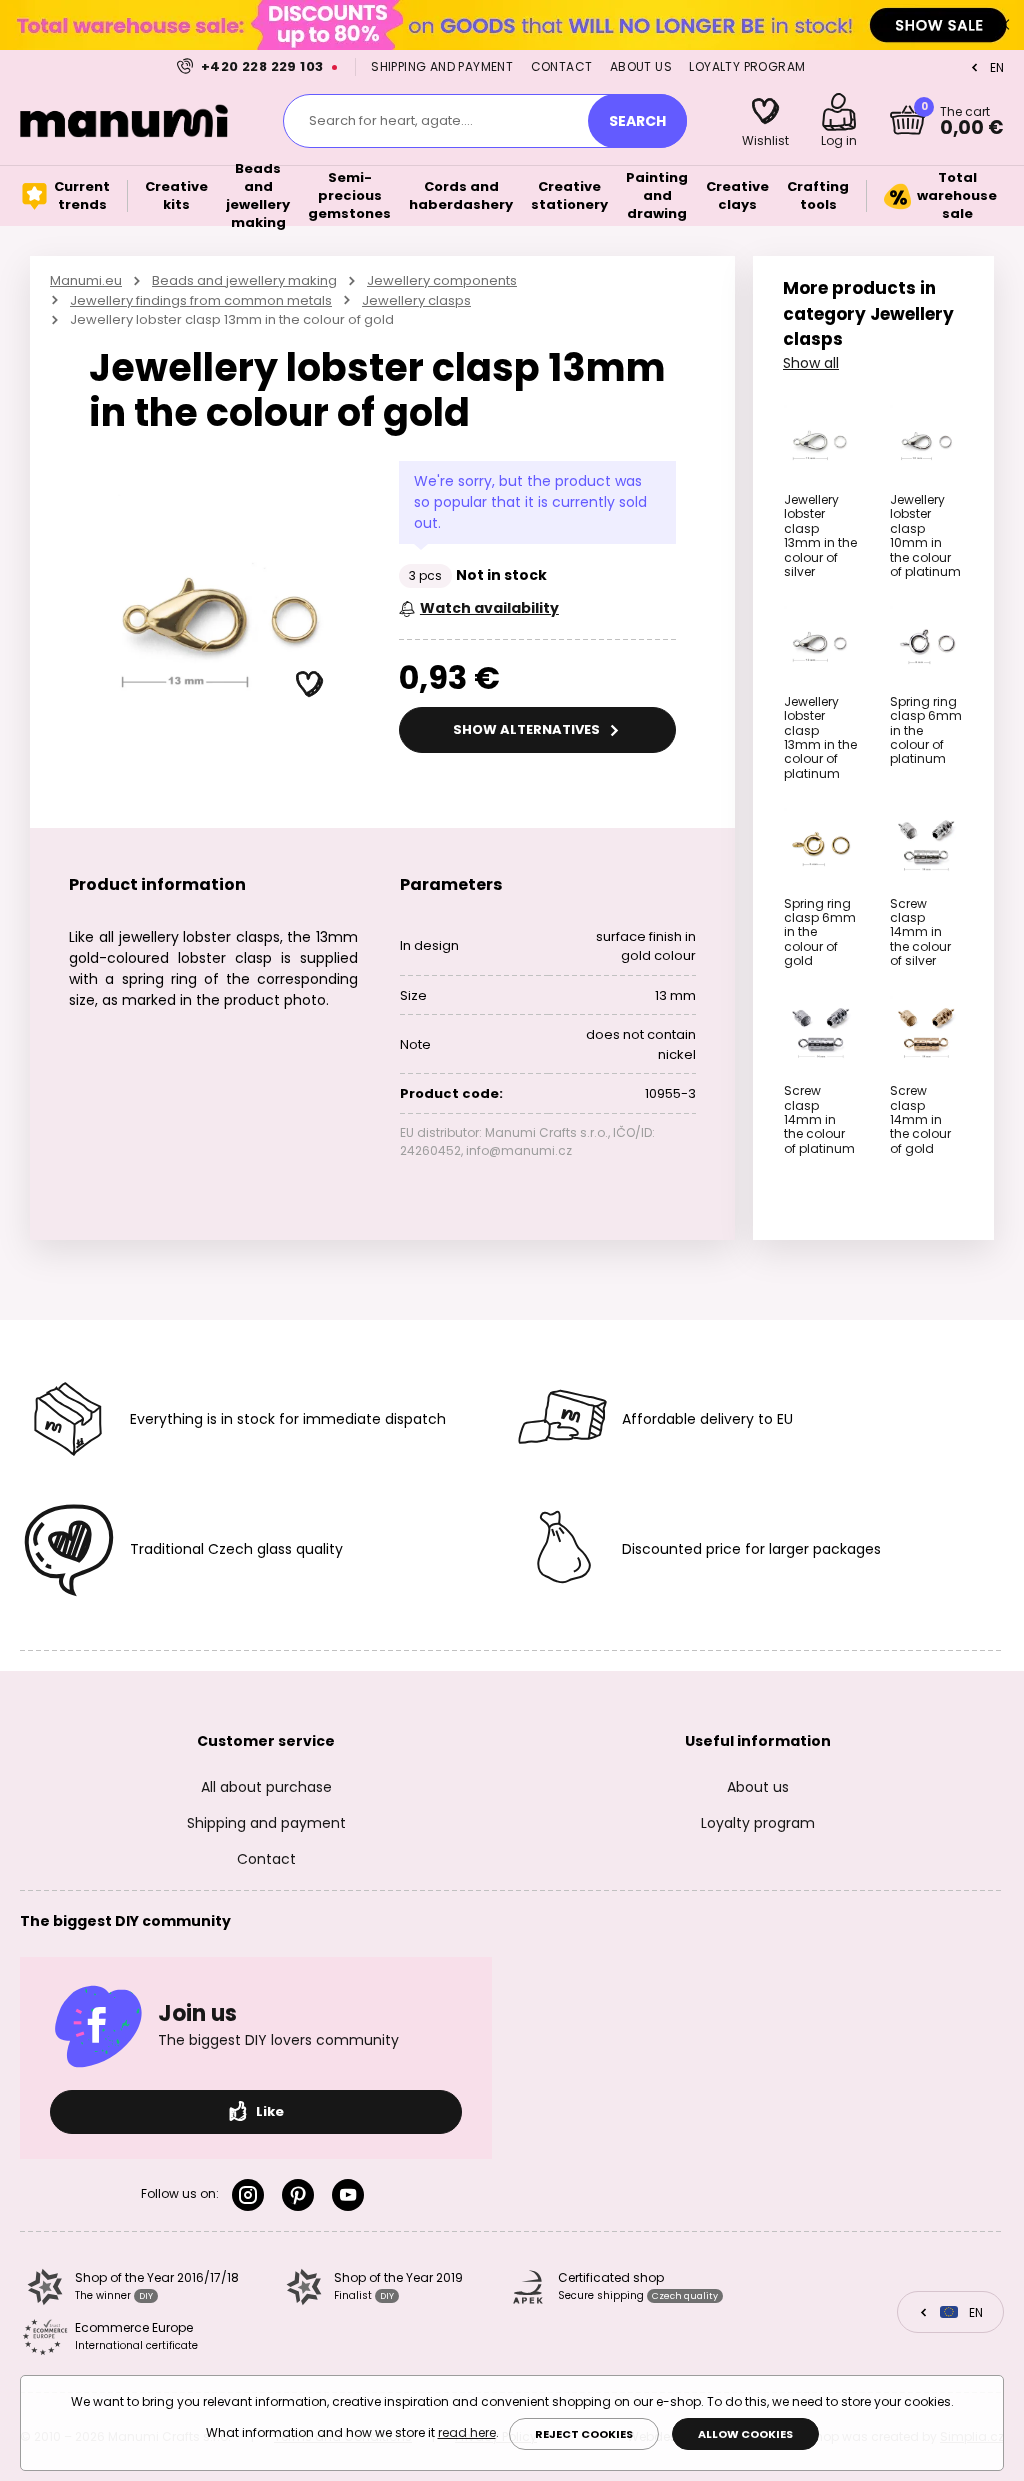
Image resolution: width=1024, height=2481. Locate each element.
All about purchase (266, 1787)
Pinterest (302, 2195)
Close (1004, 25)
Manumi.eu (86, 280)
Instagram (252, 2195)
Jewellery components (442, 280)
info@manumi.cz (519, 1150)
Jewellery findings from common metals (201, 300)
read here (467, 2432)
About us (641, 66)
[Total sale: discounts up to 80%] (512, 24)
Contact (562, 66)
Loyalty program (747, 66)
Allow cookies (745, 2434)
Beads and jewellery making (244, 280)
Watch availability (489, 608)
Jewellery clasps (416, 300)
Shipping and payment (442, 66)
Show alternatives (528, 729)
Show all (811, 363)
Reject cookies (584, 2434)
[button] (310, 685)
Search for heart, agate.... (391, 120)
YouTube (352, 2195)
